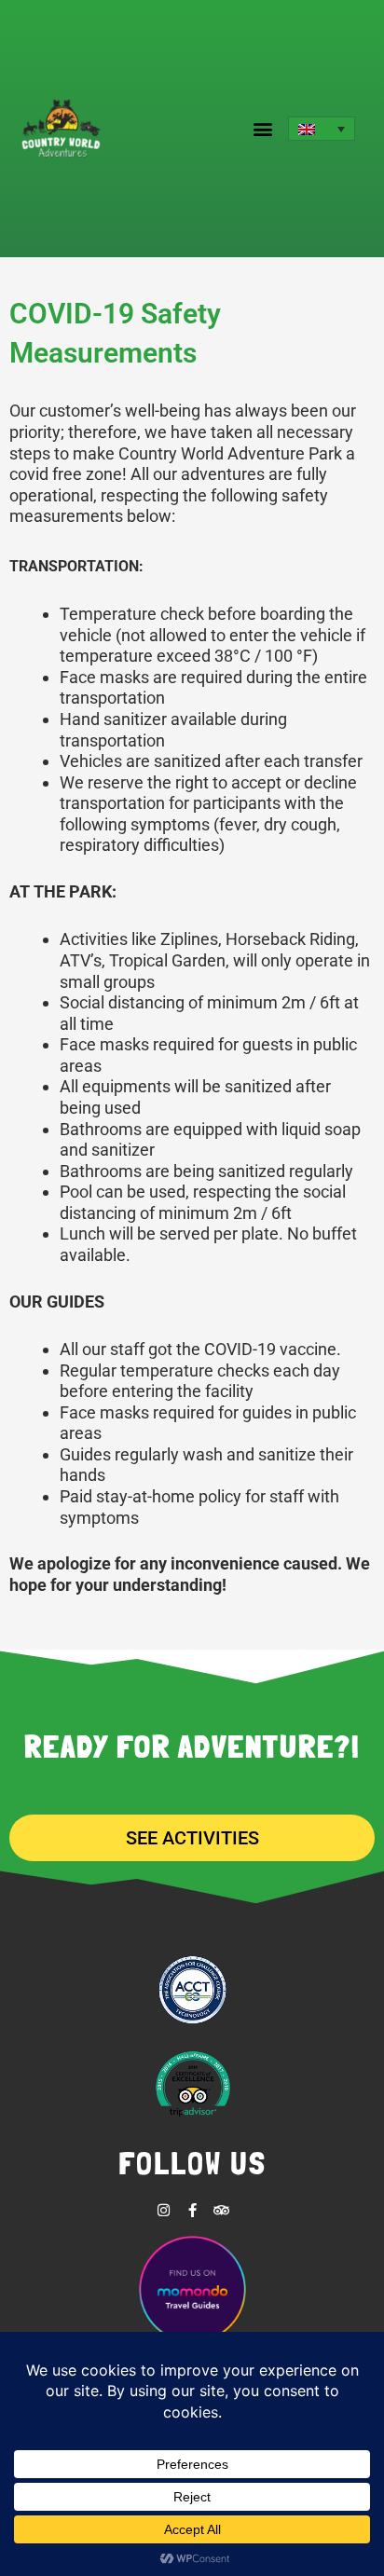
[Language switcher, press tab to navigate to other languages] (322, 129)
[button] (263, 129)
